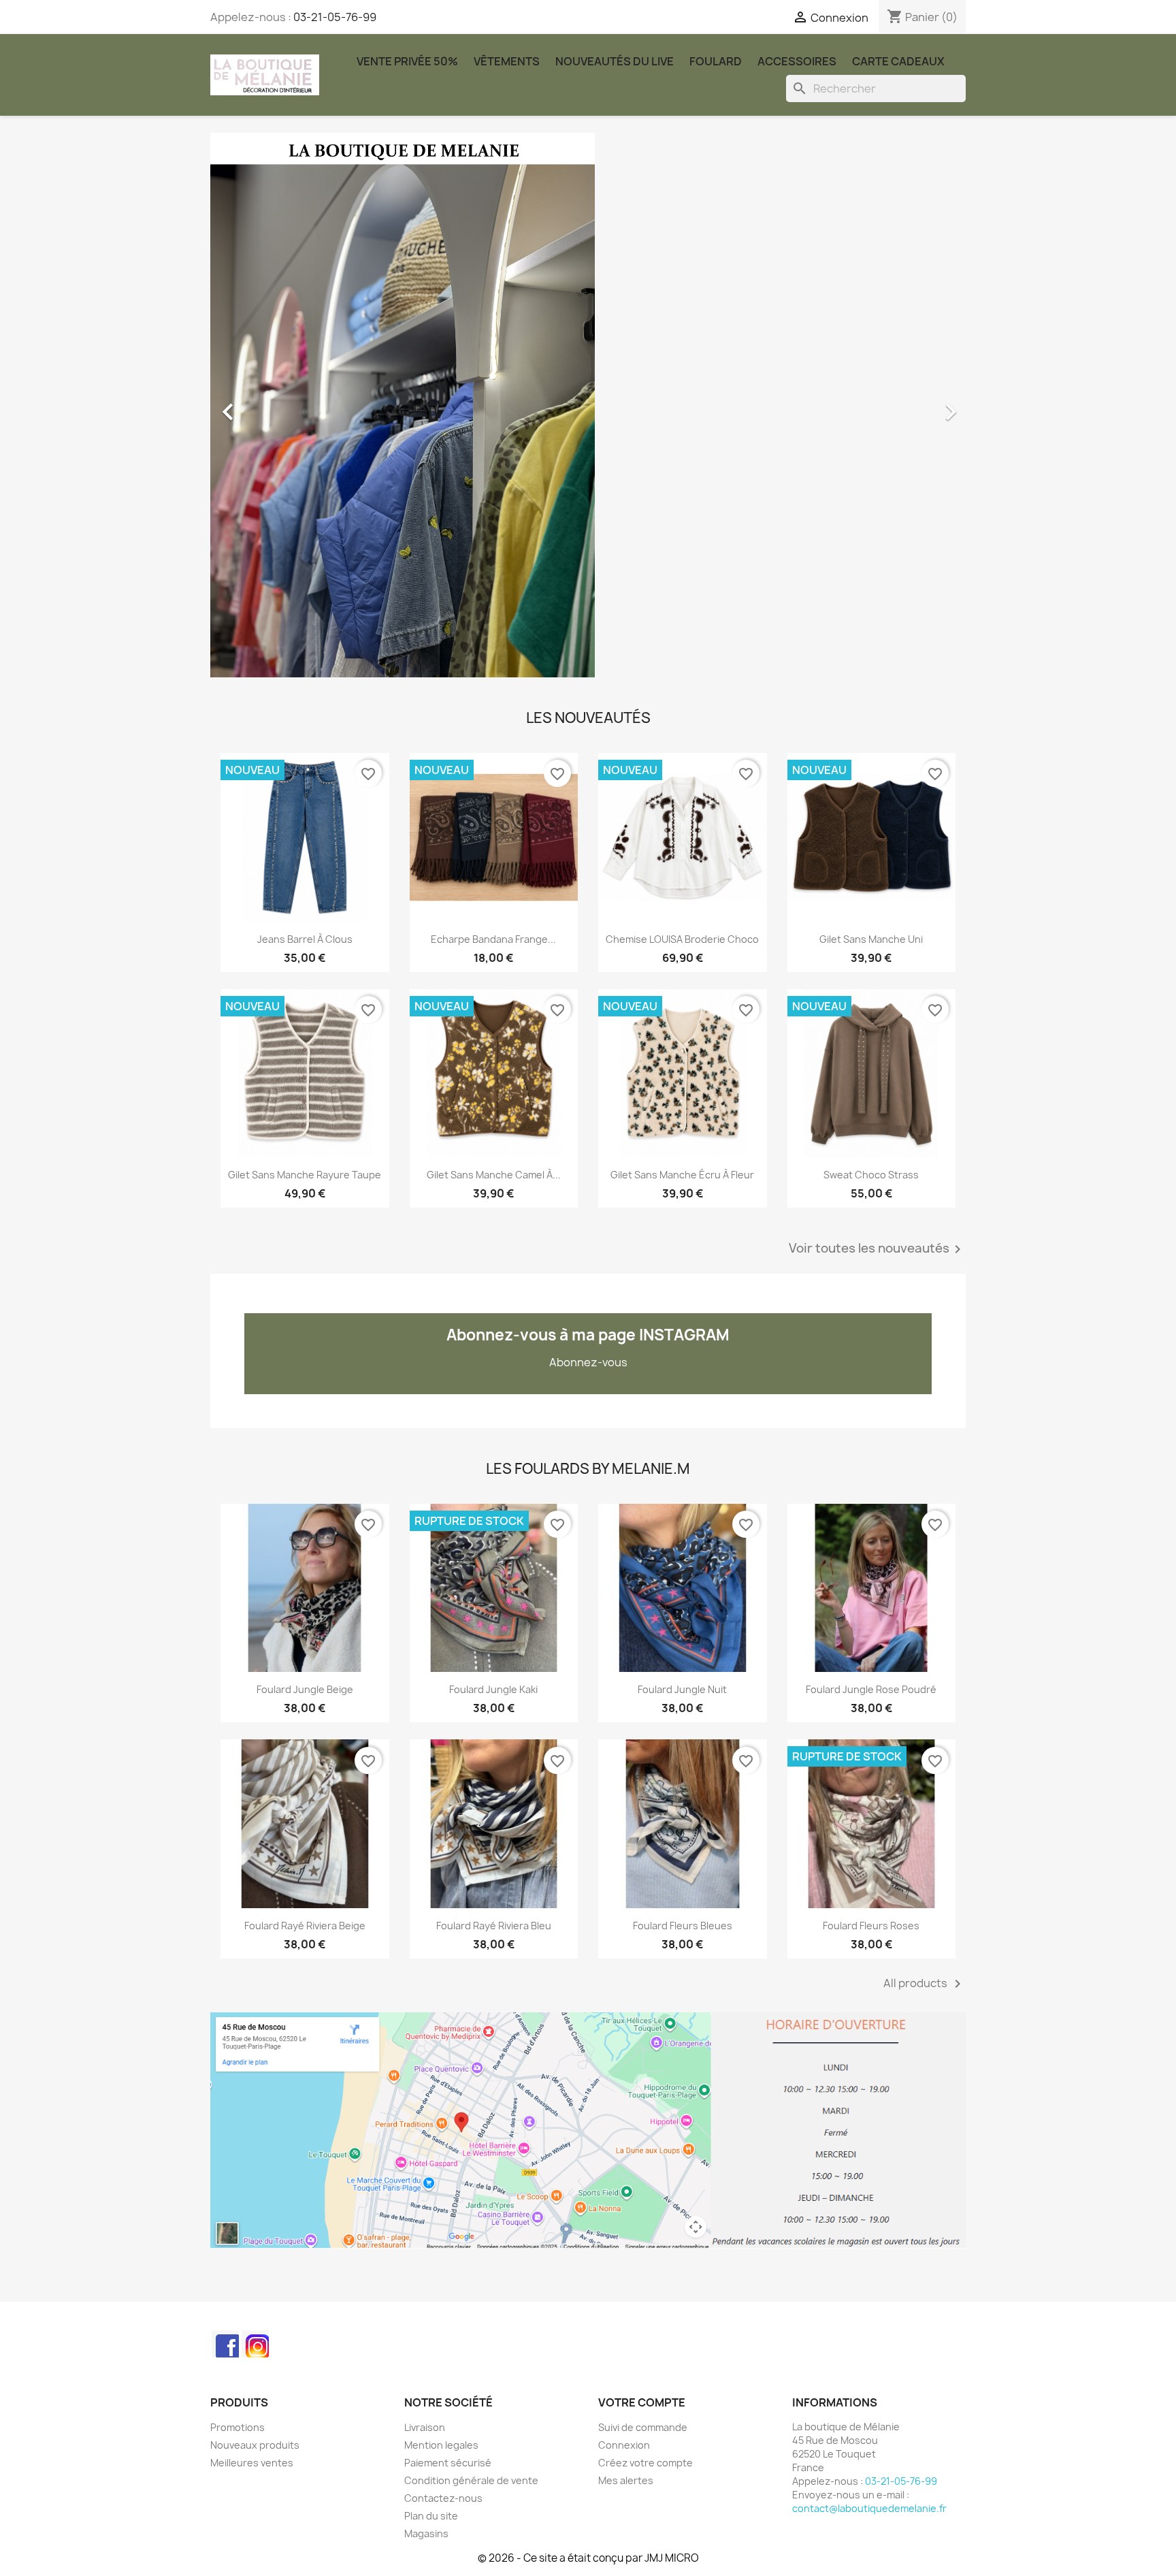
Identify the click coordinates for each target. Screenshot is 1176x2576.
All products (925, 1984)
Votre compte (642, 2402)
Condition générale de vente (471, 2480)
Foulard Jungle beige (305, 1689)
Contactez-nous (443, 2498)
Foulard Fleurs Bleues (683, 1926)
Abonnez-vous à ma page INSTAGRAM (588, 1335)
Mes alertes (626, 2480)
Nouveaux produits (255, 2445)
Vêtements (507, 61)
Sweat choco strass (871, 1175)
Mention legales (441, 2445)
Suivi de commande (643, 2427)
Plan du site (431, 2516)
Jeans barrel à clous (305, 939)
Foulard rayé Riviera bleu (494, 1926)
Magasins (426, 2533)
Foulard (716, 61)
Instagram (255, 2344)
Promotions (238, 2427)
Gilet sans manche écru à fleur (682, 1175)
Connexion (624, 2445)
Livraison (425, 2427)
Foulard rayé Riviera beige (305, 1926)
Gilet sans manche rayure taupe (305, 1175)
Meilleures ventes (252, 2463)
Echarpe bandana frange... (493, 939)
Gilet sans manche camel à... (494, 1175)
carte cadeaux (898, 61)
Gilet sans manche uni (871, 939)
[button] (267, 405)
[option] (588, 405)
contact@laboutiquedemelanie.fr (869, 2508)
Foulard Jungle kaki (493, 1689)
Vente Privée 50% (407, 61)
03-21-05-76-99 (335, 17)
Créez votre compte (646, 2463)
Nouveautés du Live (615, 61)
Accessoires (797, 61)
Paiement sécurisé (448, 2463)
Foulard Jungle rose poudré (871, 1689)
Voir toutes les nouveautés (877, 1249)
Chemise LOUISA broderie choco (682, 939)
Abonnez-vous (588, 1362)
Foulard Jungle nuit (682, 1689)
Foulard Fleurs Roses (871, 1926)
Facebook (225, 2344)
